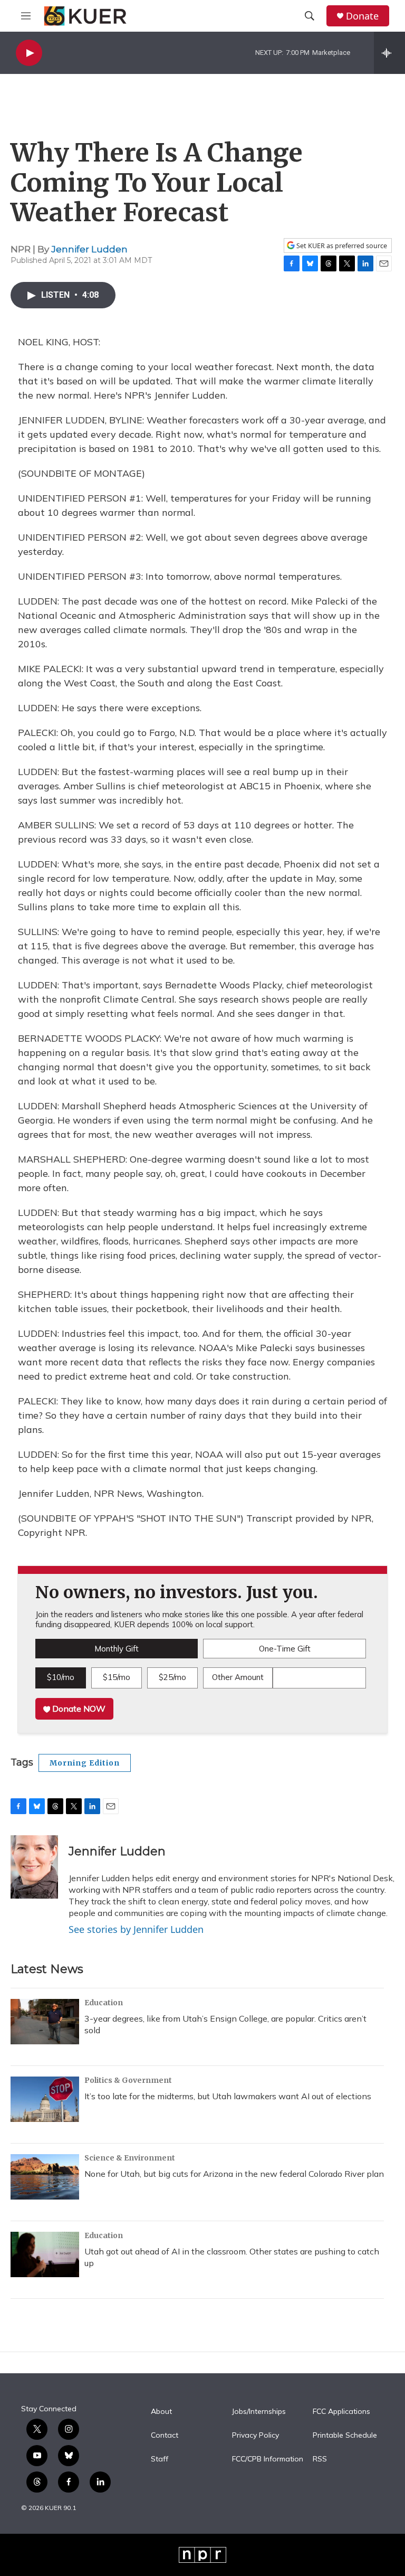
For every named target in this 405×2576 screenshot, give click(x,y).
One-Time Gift (285, 1649)
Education (104, 2003)
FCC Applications (341, 2412)
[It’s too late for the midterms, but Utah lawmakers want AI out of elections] (45, 2099)
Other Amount (238, 1677)
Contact (165, 2436)
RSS (320, 2459)
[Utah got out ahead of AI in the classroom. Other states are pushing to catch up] (45, 2254)
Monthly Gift (117, 1649)
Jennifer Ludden (89, 249)
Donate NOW (78, 1709)
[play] (29, 53)
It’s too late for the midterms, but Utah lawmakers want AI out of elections (228, 2096)
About (161, 2412)
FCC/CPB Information (268, 2459)
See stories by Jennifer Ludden (136, 1929)
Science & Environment (130, 2158)
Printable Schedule (345, 2436)
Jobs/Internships (259, 2412)
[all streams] (389, 53)
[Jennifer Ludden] (34, 1867)
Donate (362, 16)
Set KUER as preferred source (341, 246)
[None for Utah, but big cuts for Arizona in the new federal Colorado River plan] (45, 2177)
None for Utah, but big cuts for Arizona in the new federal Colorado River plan (234, 2174)
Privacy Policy (255, 2436)
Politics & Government (128, 2080)
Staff (160, 2459)
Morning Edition (85, 1763)
